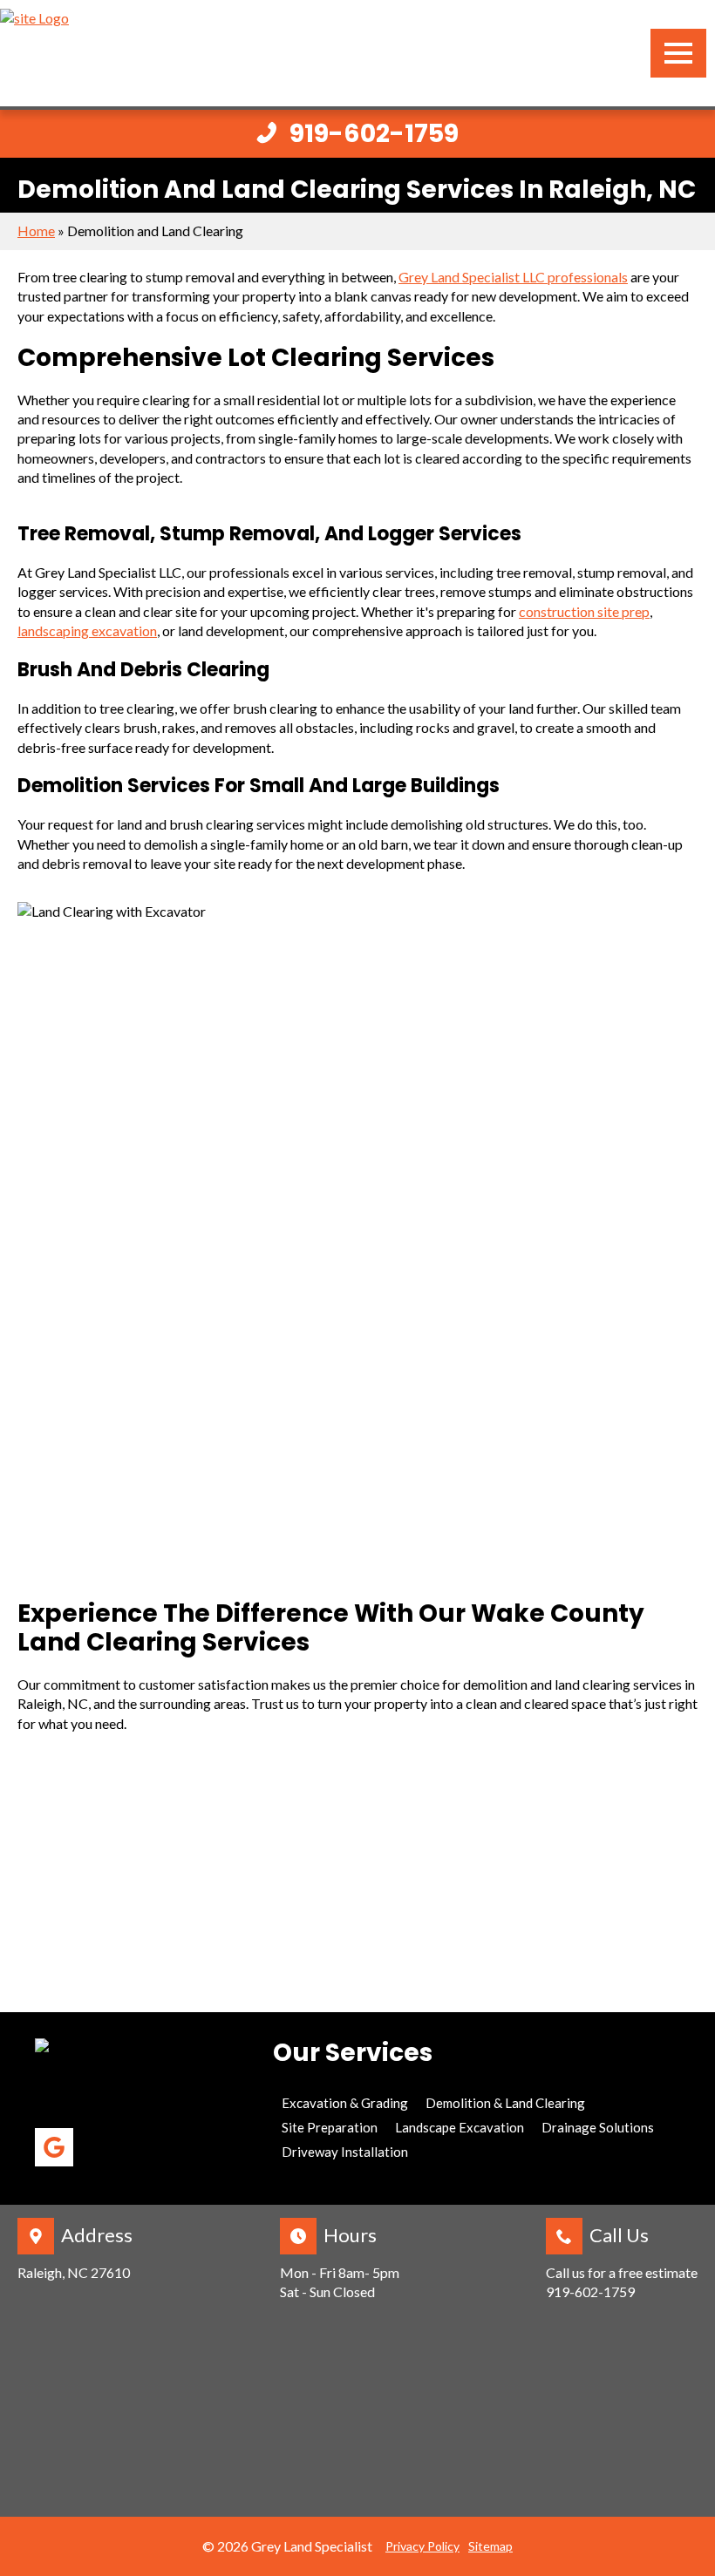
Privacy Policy (422, 2546)
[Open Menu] (678, 53)
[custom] (54, 2147)
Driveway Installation (345, 2152)
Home (36, 230)
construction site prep (584, 611)
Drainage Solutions (598, 2127)
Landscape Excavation (460, 2127)
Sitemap (490, 2546)
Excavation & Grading (345, 2103)
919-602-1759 (590, 2291)
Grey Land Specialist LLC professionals (513, 277)
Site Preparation (330, 2127)
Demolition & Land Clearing (505, 2103)
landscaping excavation (87, 630)
